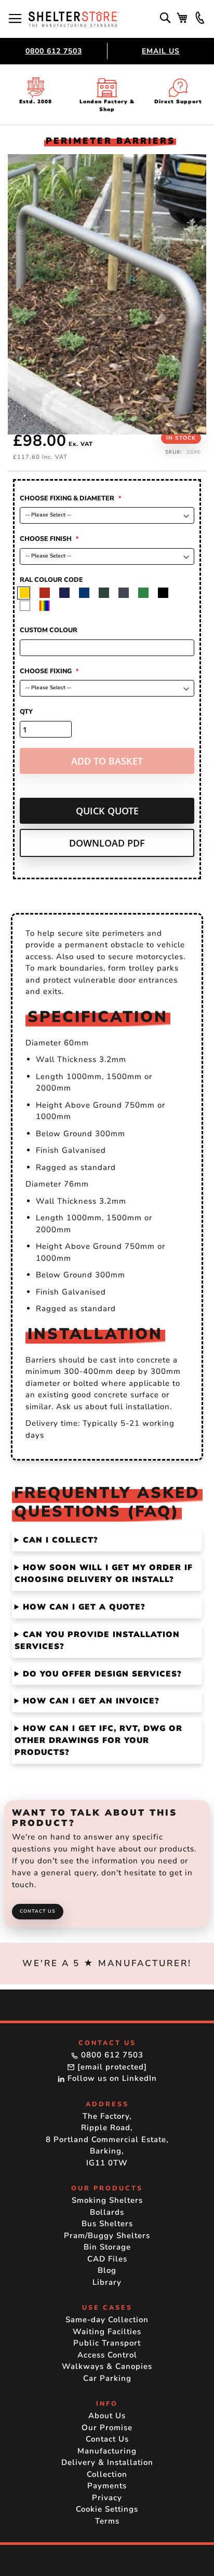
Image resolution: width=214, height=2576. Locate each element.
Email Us (161, 51)
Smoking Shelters (107, 2200)
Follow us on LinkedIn (111, 2078)
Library (107, 2282)
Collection (107, 2474)
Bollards (107, 2212)
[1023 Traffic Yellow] (49, 593)
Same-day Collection (107, 2320)
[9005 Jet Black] (29, 606)
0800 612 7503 (54, 51)
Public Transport (107, 2343)
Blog (107, 2270)
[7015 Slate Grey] (147, 593)
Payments (107, 2486)
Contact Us (38, 1911)
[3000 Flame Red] (68, 593)
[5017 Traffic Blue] (108, 593)
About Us (107, 2416)
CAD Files (107, 2259)
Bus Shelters (107, 2224)
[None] (29, 593)
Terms (107, 2521)
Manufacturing (107, 2451)
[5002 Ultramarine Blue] (88, 593)
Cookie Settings (107, 2509)
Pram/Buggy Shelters (107, 2236)
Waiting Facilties (107, 2332)
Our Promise (107, 2428)
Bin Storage (107, 2247)
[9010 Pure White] (49, 606)
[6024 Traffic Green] (167, 593)
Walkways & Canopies (107, 2366)
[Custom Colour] (68, 606)
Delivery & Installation (107, 2462)
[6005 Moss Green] (128, 593)
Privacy (107, 2498)
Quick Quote (107, 811)
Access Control (107, 2355)
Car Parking (107, 2378)
